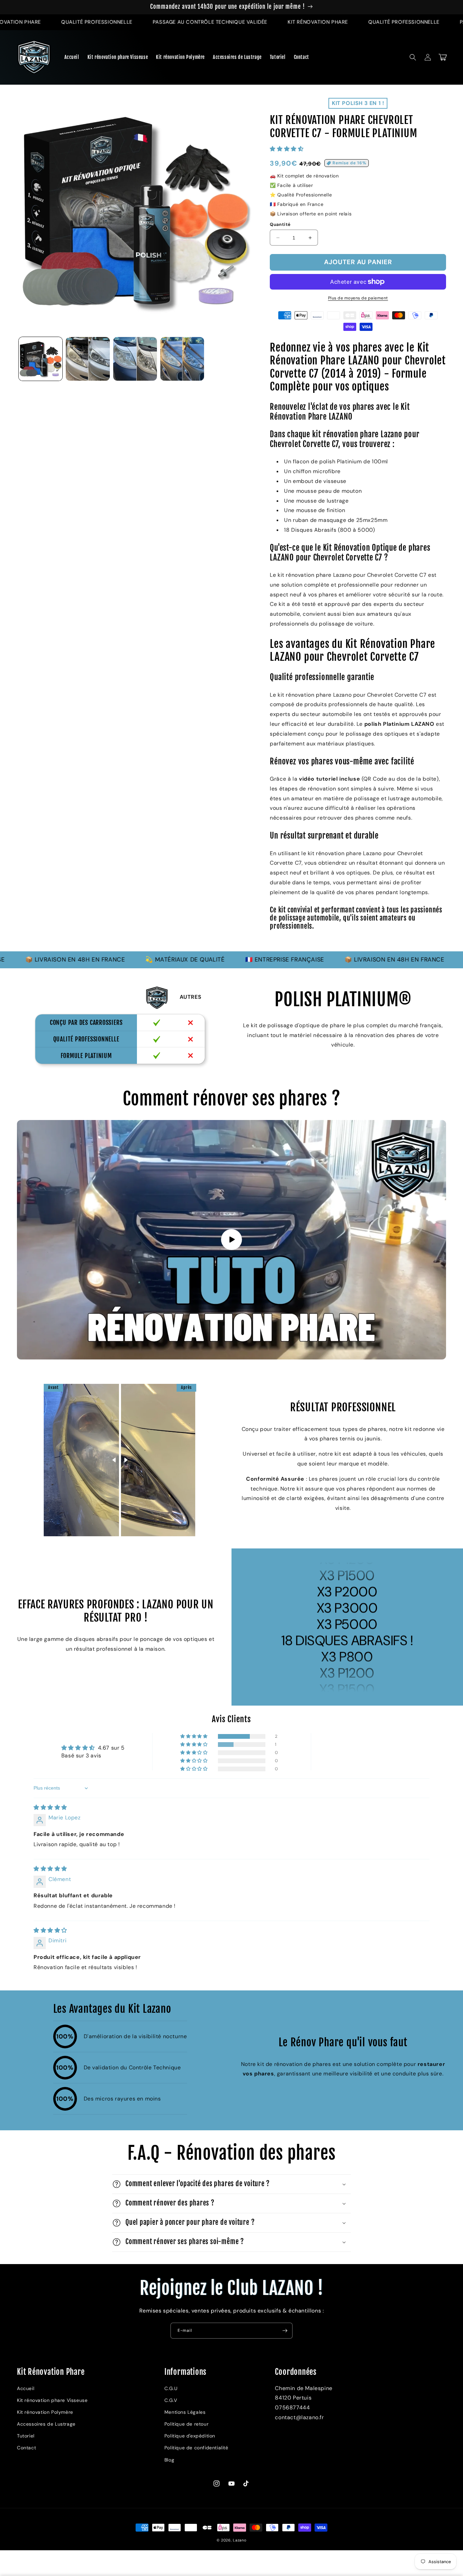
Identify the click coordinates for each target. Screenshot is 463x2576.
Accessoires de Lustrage (46, 2424)
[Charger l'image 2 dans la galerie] (88, 359)
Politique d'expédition (190, 2436)
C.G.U (171, 2388)
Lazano (240, 2540)
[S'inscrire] (285, 2331)
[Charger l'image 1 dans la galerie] (41, 359)
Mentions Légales (185, 2412)
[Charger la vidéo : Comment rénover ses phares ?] (231, 1240)
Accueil (26, 2388)
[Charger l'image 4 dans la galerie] (182, 359)
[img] (50, 1807)
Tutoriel (26, 2436)
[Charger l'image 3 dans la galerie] (135, 359)
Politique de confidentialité (196, 2448)
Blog (169, 2460)
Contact (26, 2448)
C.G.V (171, 2400)
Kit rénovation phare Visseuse (52, 2400)
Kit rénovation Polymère (45, 2412)
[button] (413, 57)
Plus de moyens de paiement (358, 298)
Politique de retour (186, 2424)
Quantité (280, 224)
